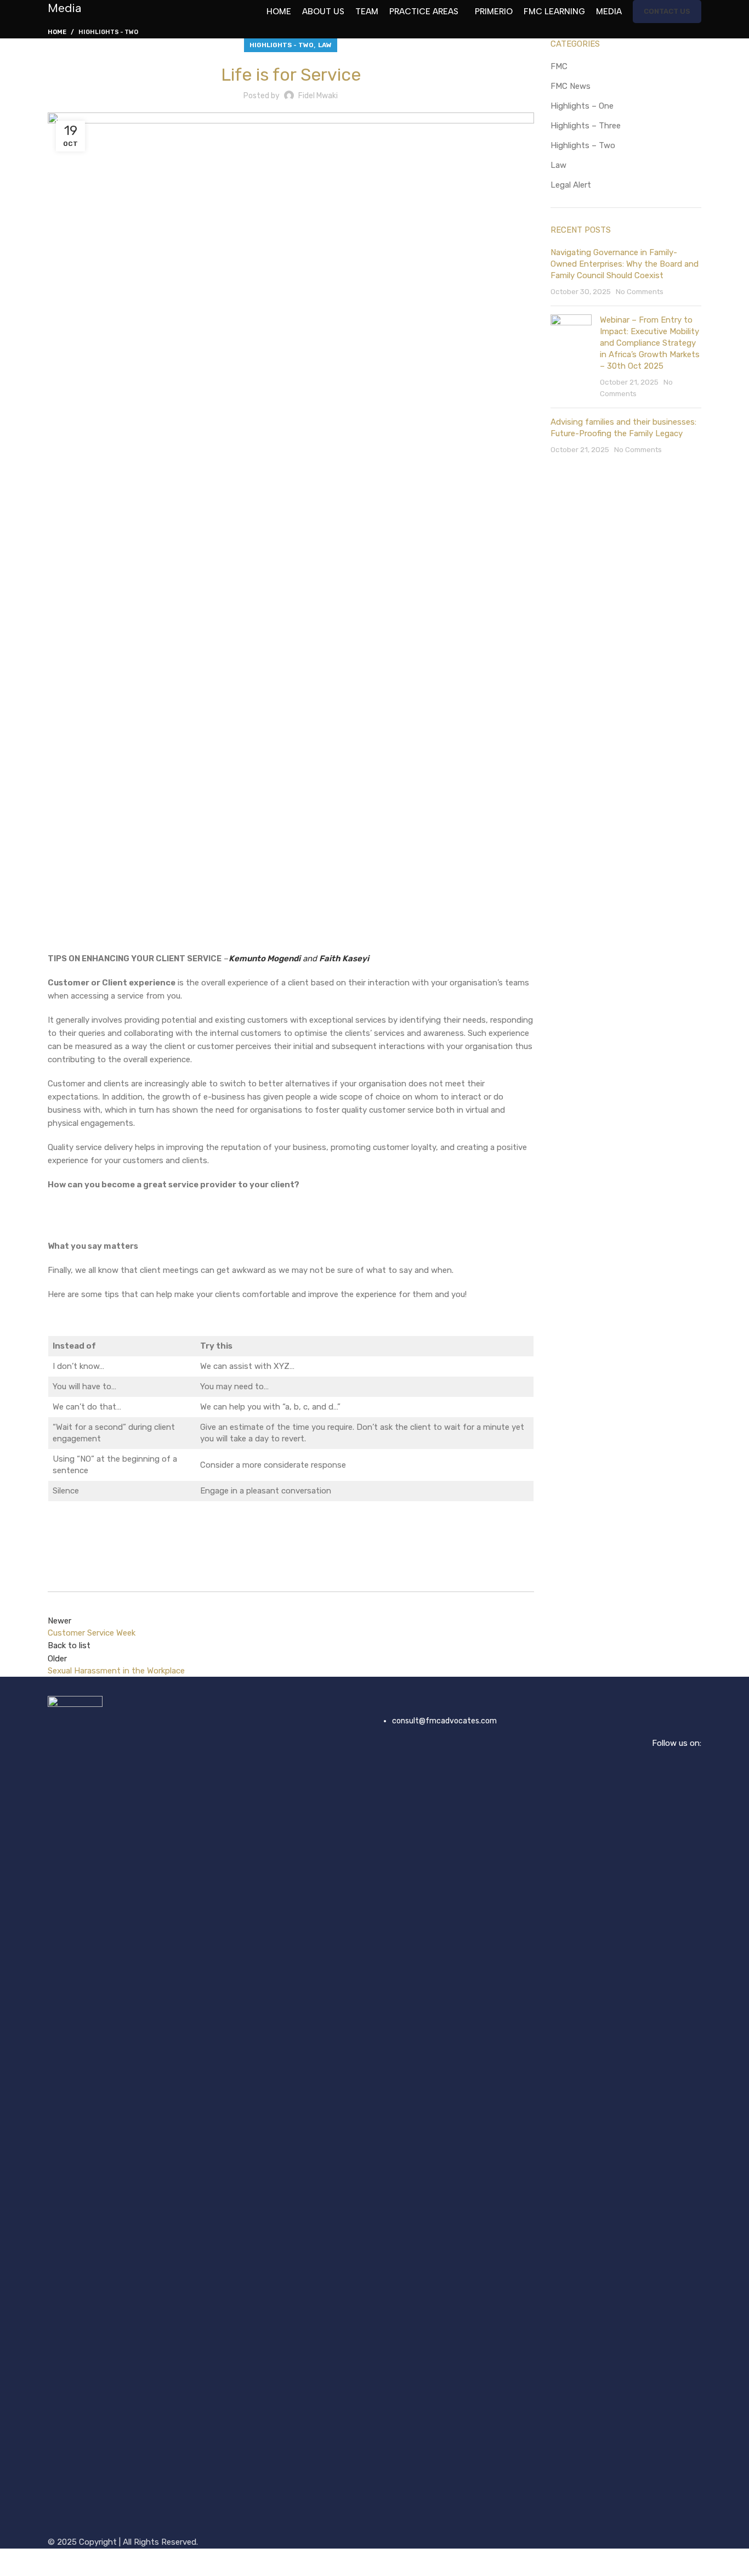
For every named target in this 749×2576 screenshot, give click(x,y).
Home (57, 32)
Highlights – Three (586, 126)
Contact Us (667, 11)
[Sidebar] (14, 2562)
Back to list (69, 1645)
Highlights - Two (108, 32)
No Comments (640, 291)
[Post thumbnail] (571, 357)
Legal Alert (571, 185)
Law (325, 45)
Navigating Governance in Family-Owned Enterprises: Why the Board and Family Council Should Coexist (625, 264)
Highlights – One (582, 106)
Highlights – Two (583, 145)
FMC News (571, 86)
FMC (559, 66)
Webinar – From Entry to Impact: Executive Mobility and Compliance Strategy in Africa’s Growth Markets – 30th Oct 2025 (650, 343)
